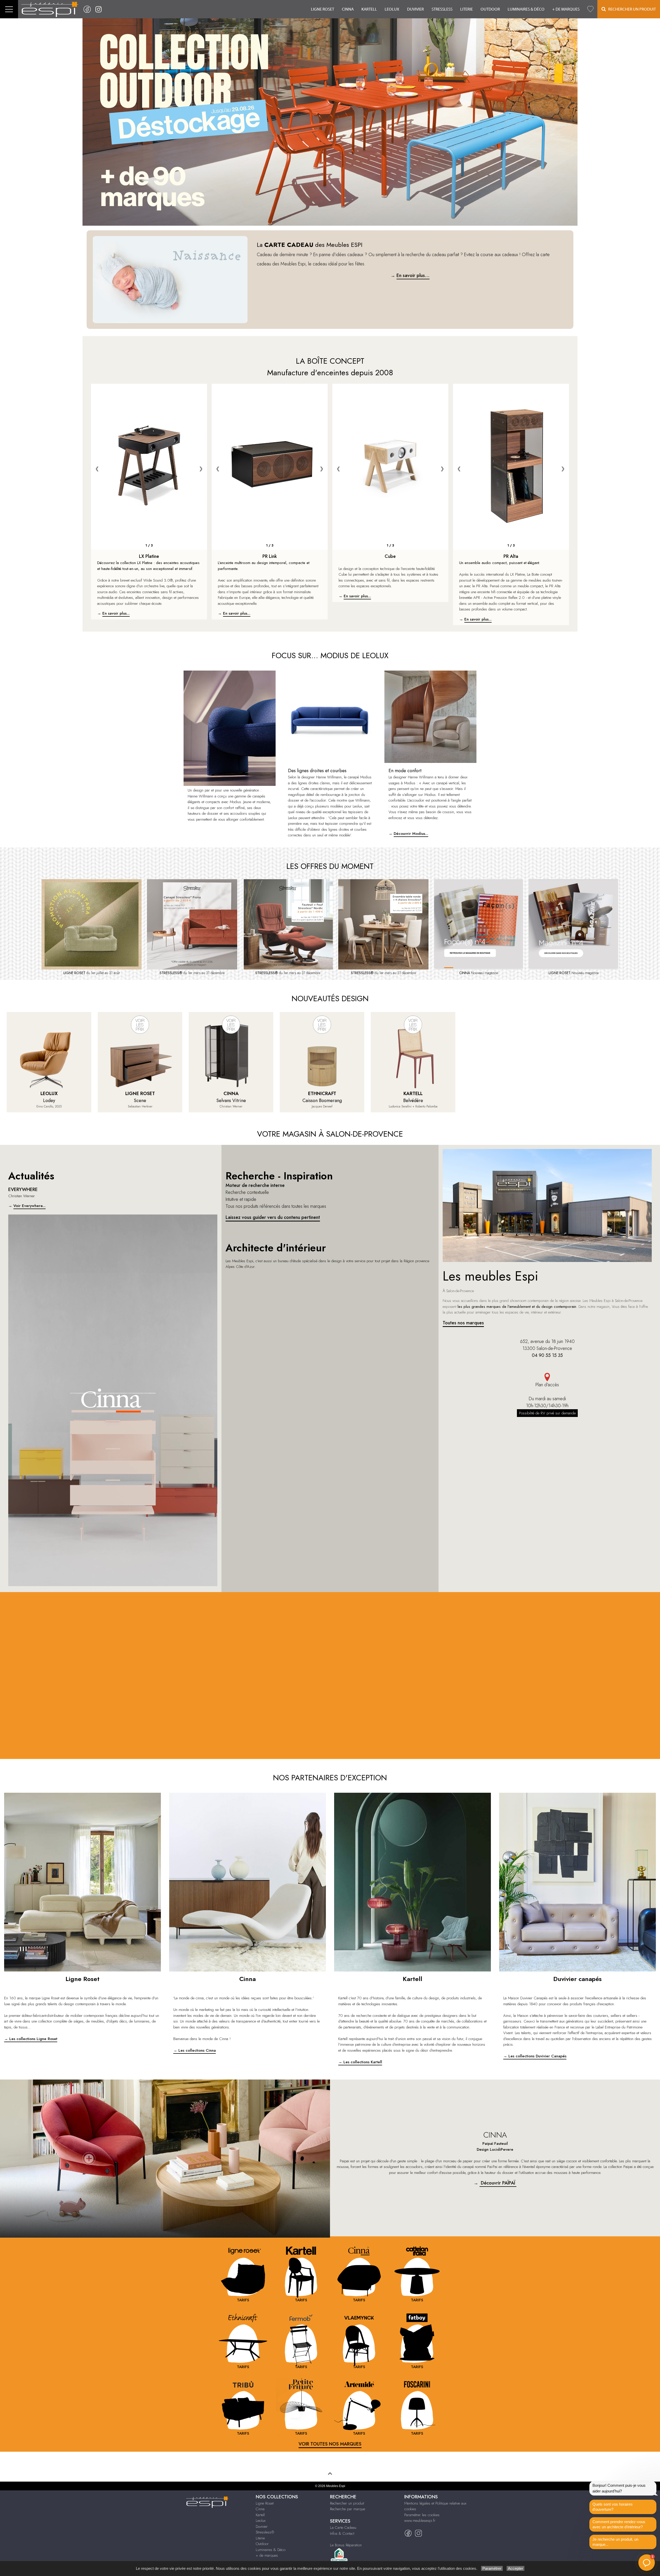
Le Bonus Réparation (346, 2545)
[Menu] (9, 9)
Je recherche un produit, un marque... (615, 2542)
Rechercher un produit (347, 2503)
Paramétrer (492, 2568)
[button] (647, 2563)
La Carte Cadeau (343, 2528)
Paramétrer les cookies (422, 2515)
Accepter (515, 2568)
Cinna (348, 9)
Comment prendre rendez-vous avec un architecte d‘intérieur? (619, 2524)
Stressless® (265, 2532)
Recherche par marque (348, 2509)
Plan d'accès (547, 1385)
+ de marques (566, 9)
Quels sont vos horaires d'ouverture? (613, 2507)
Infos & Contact (342, 2533)
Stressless (442, 9)
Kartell (369, 9)
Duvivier (415, 9)
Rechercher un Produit (631, 9)
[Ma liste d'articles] (590, 9)
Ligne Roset (323, 9)
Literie (467, 9)
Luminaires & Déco (526, 9)
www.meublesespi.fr (420, 2521)
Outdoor (490, 9)
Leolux (392, 9)
